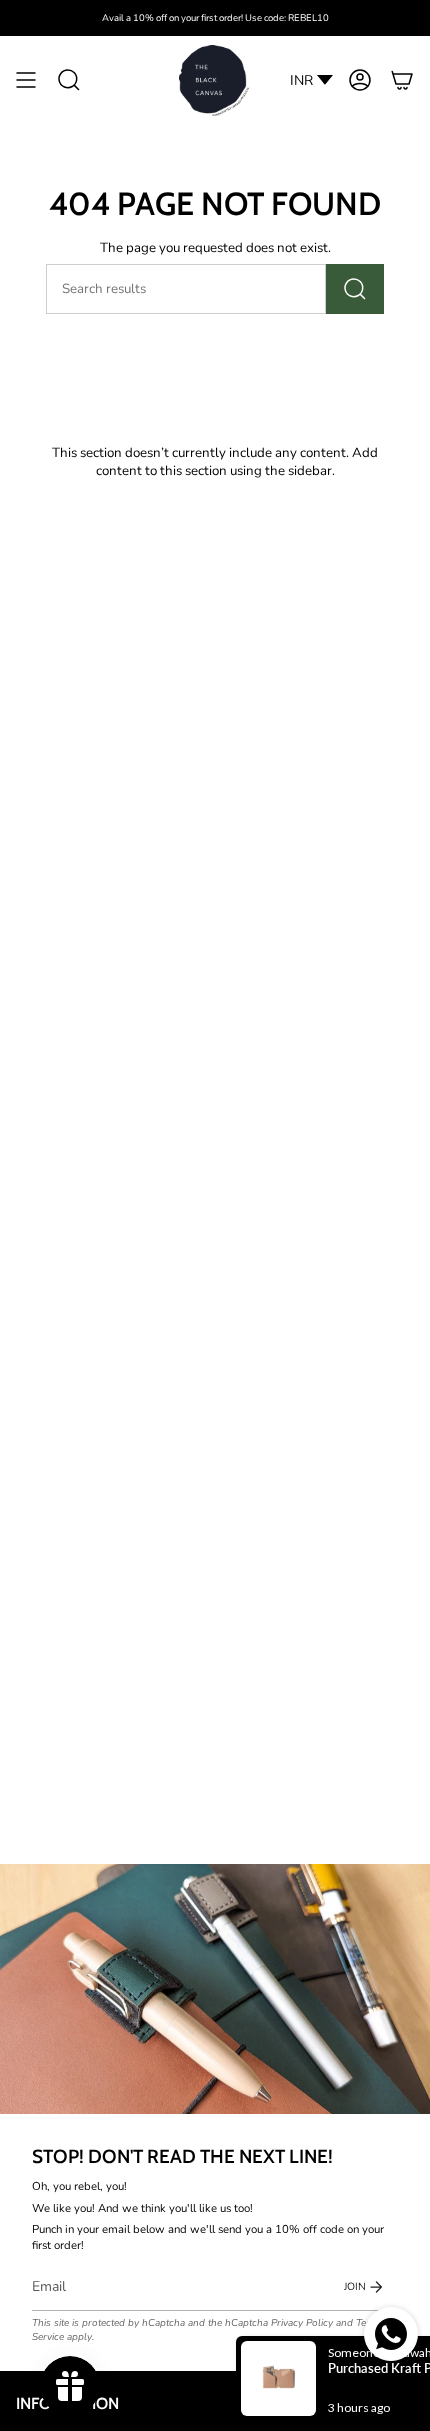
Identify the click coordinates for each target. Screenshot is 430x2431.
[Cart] (402, 80)
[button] (69, 80)
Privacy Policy (302, 2323)
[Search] (355, 289)
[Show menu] (26, 80)
